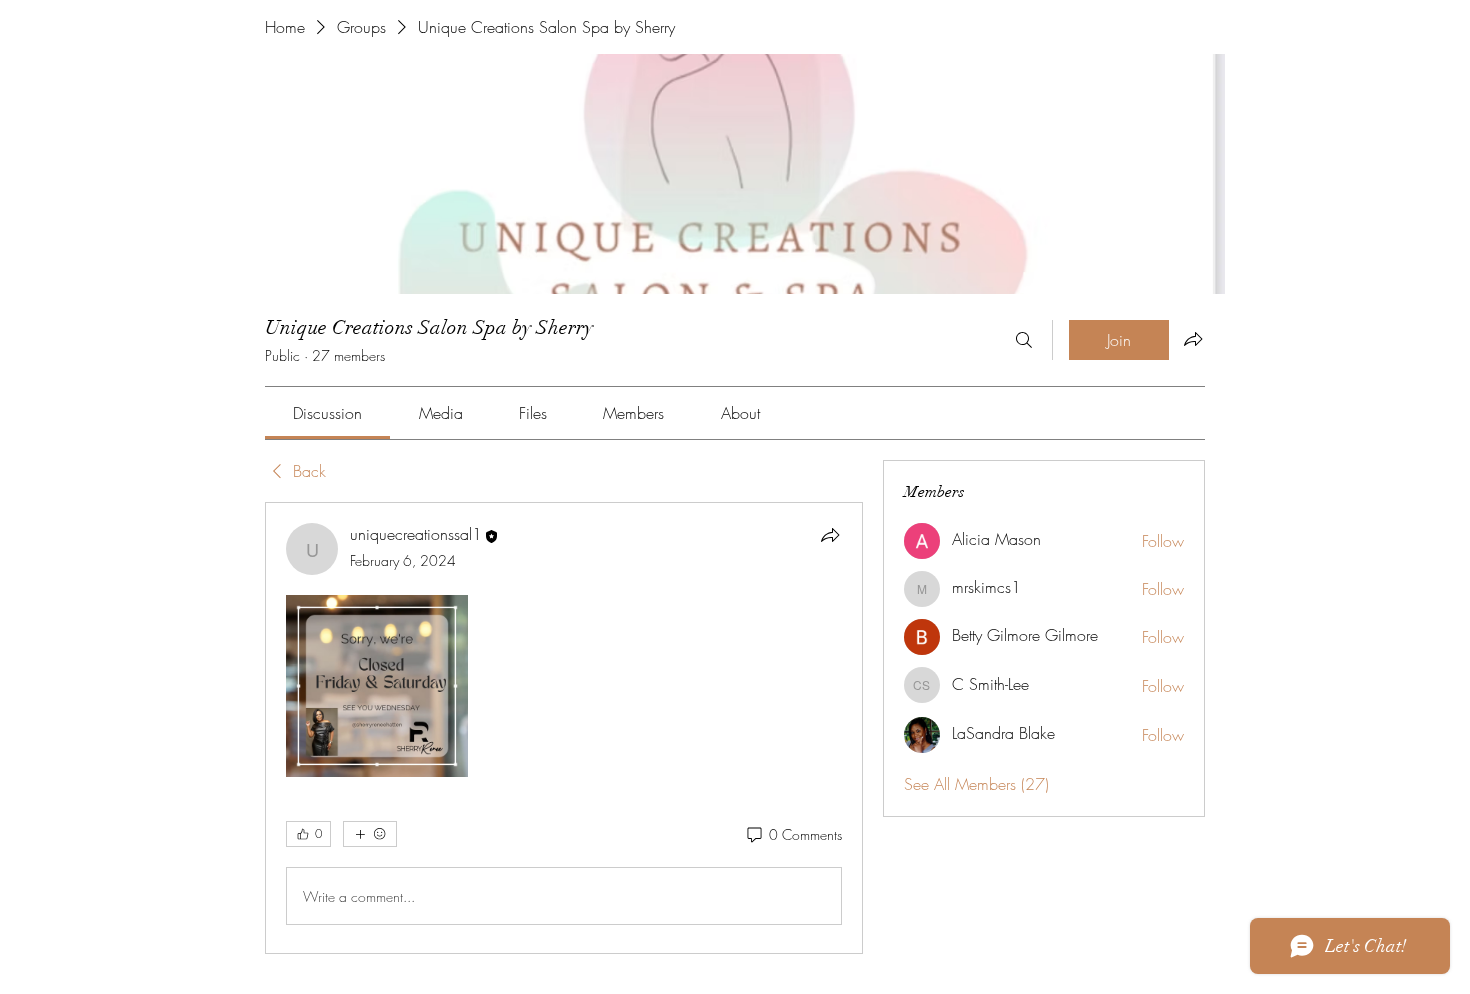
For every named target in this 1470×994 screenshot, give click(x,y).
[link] (327, 413)
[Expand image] (377, 686)
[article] (564, 728)
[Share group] (1193, 339)
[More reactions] (370, 834)
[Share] (830, 535)
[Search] (1024, 340)
